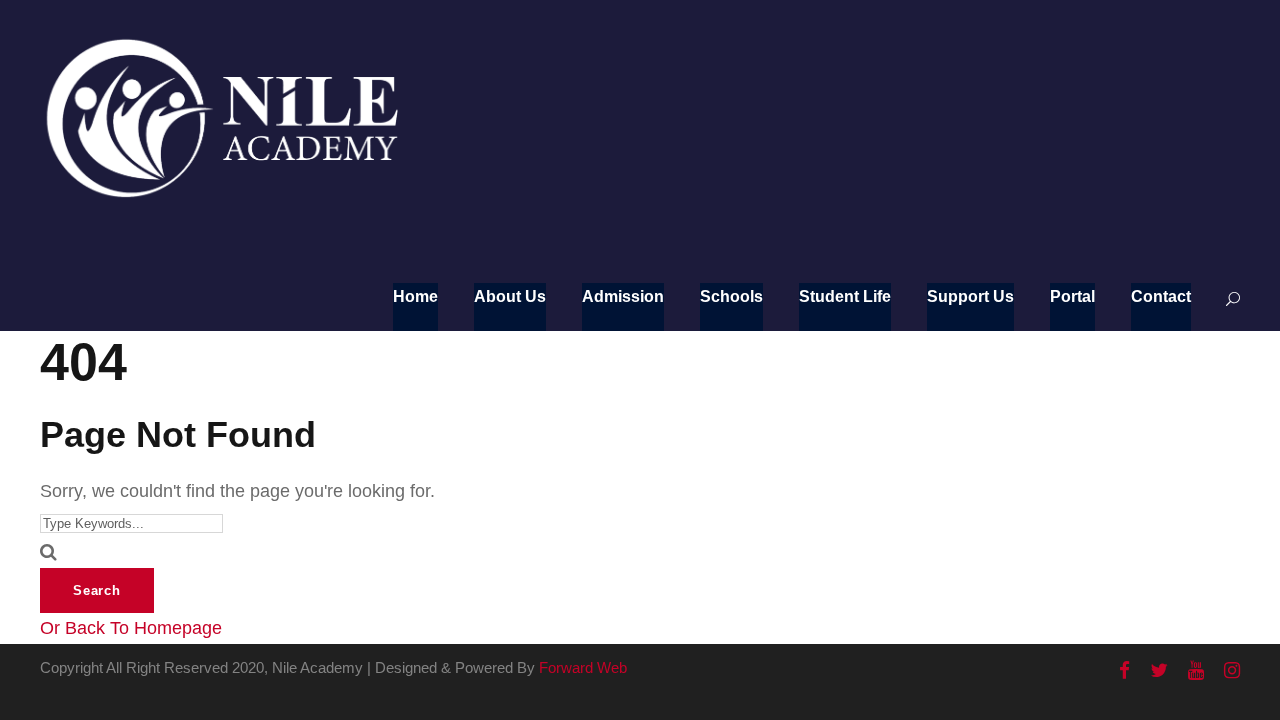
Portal (1072, 296)
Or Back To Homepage (131, 628)
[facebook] (1124, 670)
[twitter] (1159, 670)
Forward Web (583, 667)
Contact (1161, 296)
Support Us (970, 296)
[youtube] (1196, 670)
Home (415, 296)
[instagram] (1232, 670)
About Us (510, 296)
